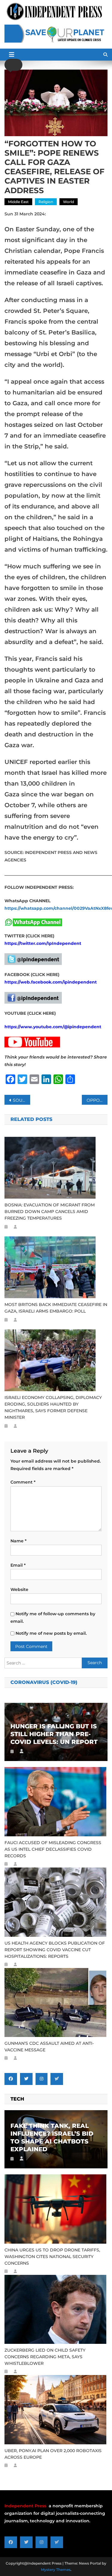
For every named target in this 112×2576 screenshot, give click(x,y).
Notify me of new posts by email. (51, 1633)
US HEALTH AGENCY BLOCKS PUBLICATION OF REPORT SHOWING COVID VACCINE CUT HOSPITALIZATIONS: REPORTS (55, 1950)
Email (18, 1565)
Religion (46, 202)
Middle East (18, 202)
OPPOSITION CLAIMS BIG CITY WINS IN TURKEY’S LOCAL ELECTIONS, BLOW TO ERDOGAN (97, 1100)
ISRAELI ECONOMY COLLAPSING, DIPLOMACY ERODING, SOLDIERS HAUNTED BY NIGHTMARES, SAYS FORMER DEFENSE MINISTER (53, 1407)
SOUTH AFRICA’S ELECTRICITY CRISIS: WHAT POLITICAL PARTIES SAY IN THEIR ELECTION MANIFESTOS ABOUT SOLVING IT (22, 1100)
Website (19, 1589)
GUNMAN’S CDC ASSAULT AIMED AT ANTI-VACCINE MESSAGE (49, 2047)
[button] (13, 65)
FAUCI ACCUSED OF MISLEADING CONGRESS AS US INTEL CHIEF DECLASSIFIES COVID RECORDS (53, 1849)
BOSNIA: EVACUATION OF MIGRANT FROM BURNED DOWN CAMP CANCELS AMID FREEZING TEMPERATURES (50, 1212)
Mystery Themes (56, 2570)
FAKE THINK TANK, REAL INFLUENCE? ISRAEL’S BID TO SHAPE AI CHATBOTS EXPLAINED (52, 2137)
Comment (23, 1482)
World (69, 202)
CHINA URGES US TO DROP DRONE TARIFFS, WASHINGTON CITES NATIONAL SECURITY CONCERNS (52, 2257)
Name (19, 1541)
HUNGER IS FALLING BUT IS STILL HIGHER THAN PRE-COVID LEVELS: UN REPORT (54, 1734)
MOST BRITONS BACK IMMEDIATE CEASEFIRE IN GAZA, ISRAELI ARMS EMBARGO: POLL (56, 1308)
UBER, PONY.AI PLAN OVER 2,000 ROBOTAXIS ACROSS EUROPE (53, 2454)
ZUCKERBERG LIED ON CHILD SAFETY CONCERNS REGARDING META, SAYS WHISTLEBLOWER (45, 2357)
